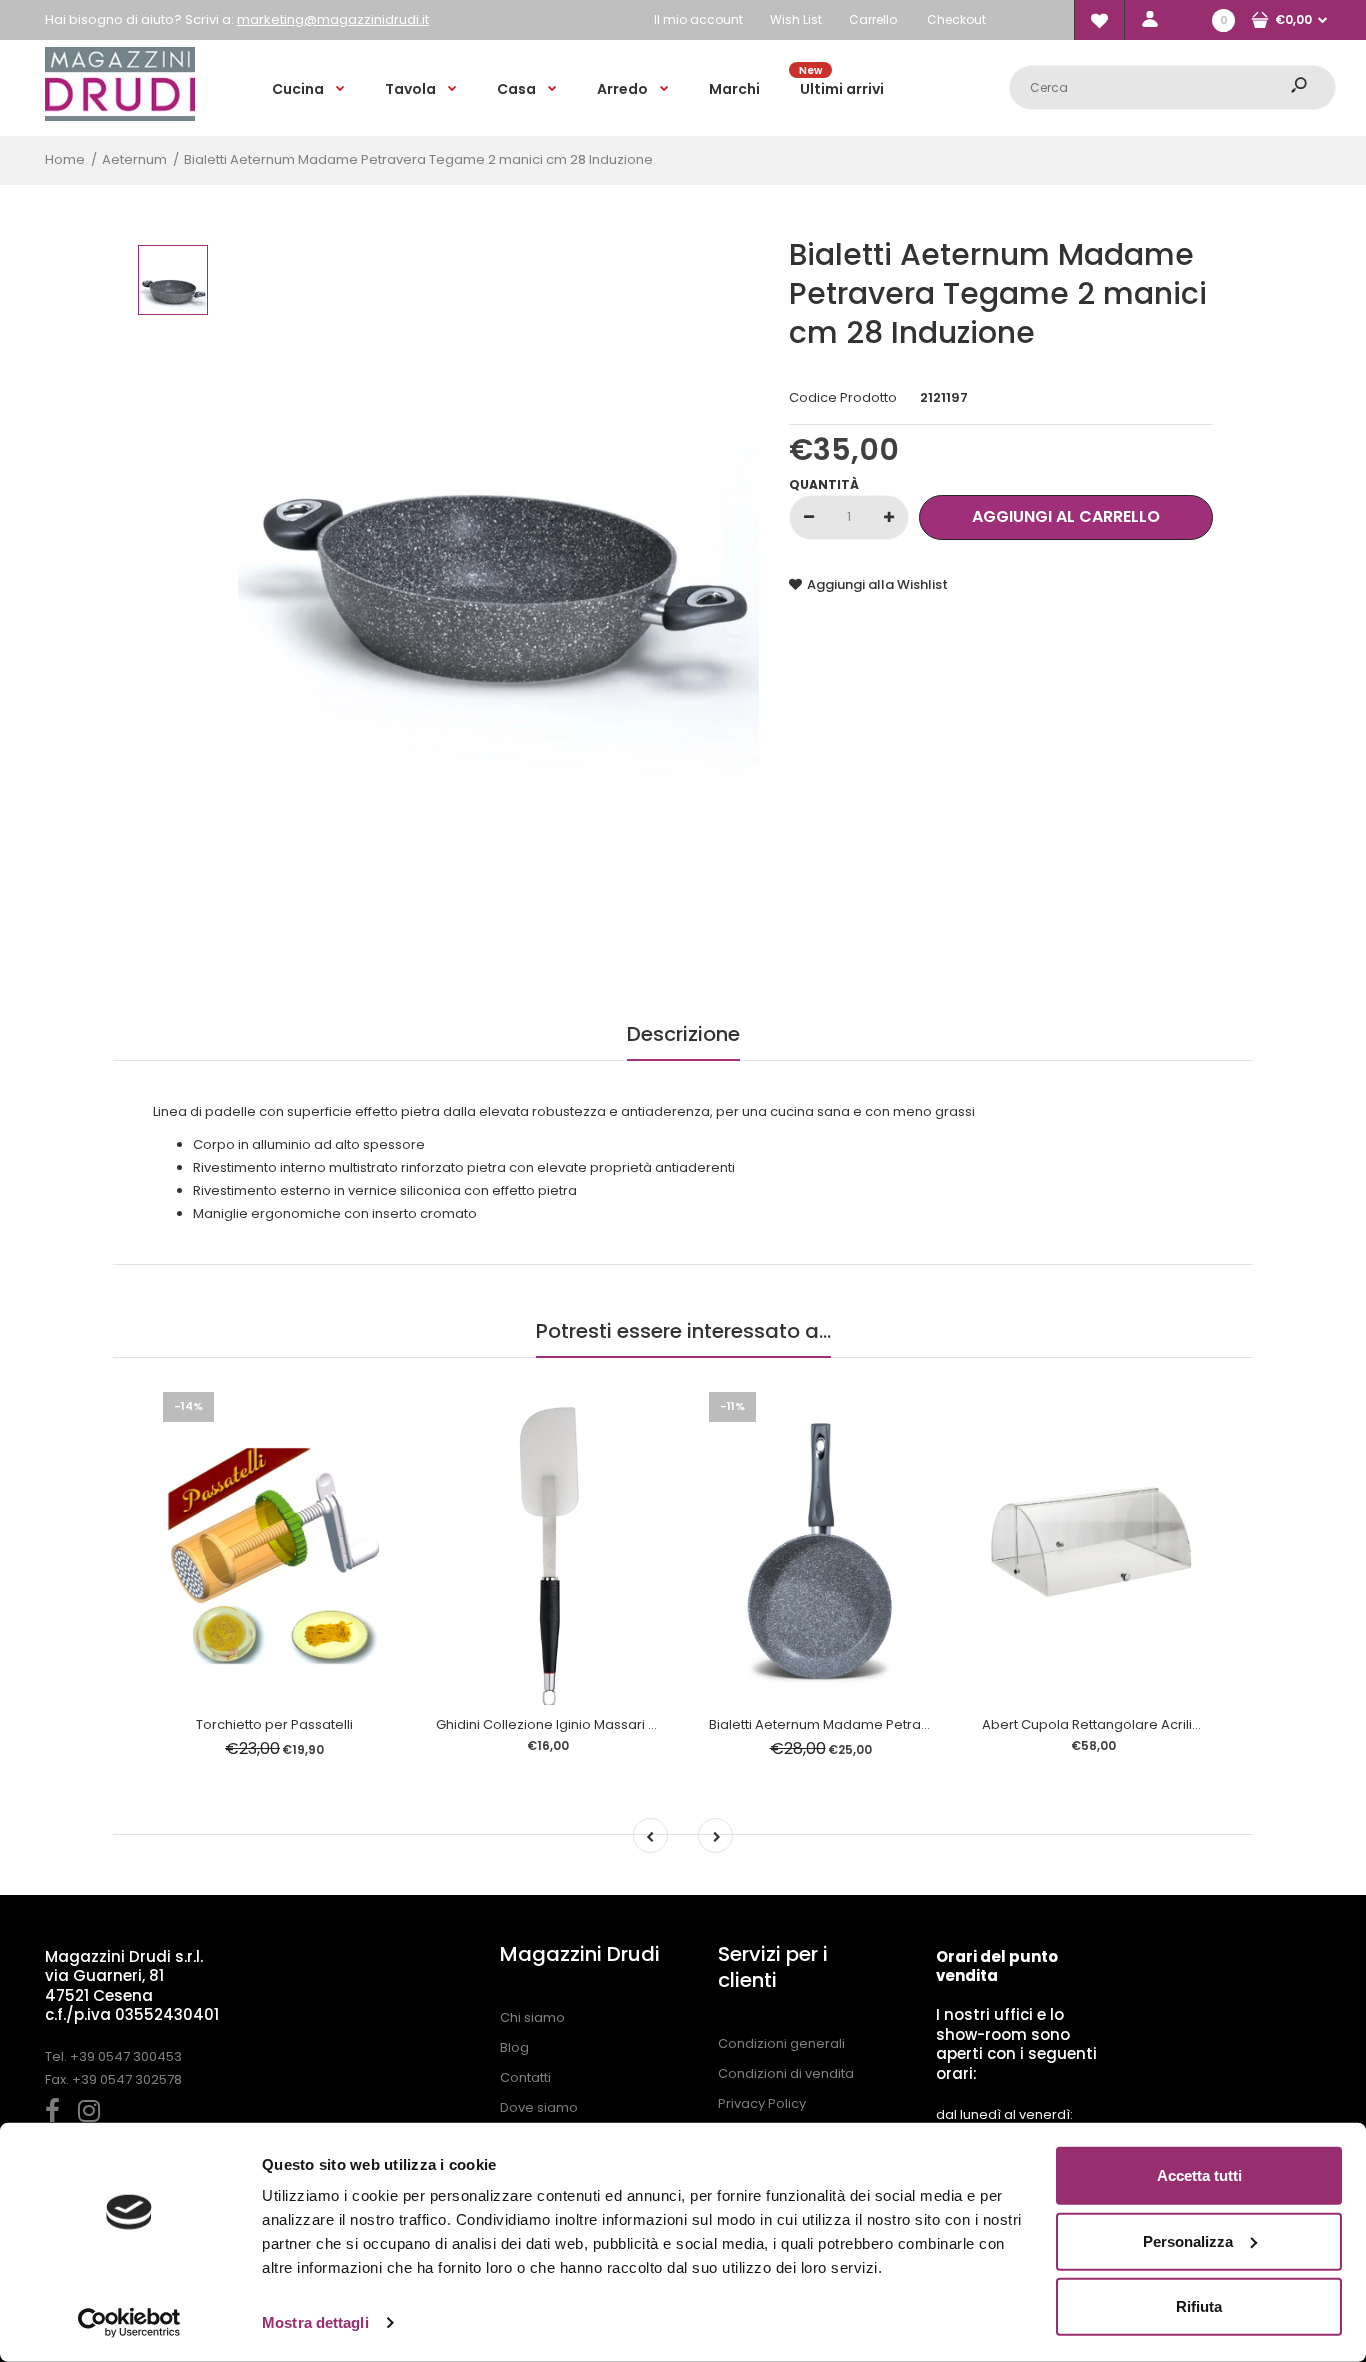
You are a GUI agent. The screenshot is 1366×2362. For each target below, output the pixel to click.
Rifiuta (1199, 2306)
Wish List (796, 19)
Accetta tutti (1199, 2175)
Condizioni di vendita (786, 2073)
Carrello (873, 19)
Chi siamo (532, 2017)
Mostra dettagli (315, 2322)
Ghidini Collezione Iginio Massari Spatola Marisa (591, 1724)
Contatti (525, 2077)
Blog (514, 2047)
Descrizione (683, 1034)
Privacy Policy (762, 2103)
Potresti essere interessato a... (683, 1331)
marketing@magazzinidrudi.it (333, 19)
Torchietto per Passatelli (274, 1724)
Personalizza (1188, 2240)
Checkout (956, 19)
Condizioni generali (781, 2043)
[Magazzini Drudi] (120, 116)
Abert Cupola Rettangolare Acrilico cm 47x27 (1127, 1724)
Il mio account (698, 19)
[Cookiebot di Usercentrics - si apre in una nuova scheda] (129, 2323)
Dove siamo (539, 2107)
